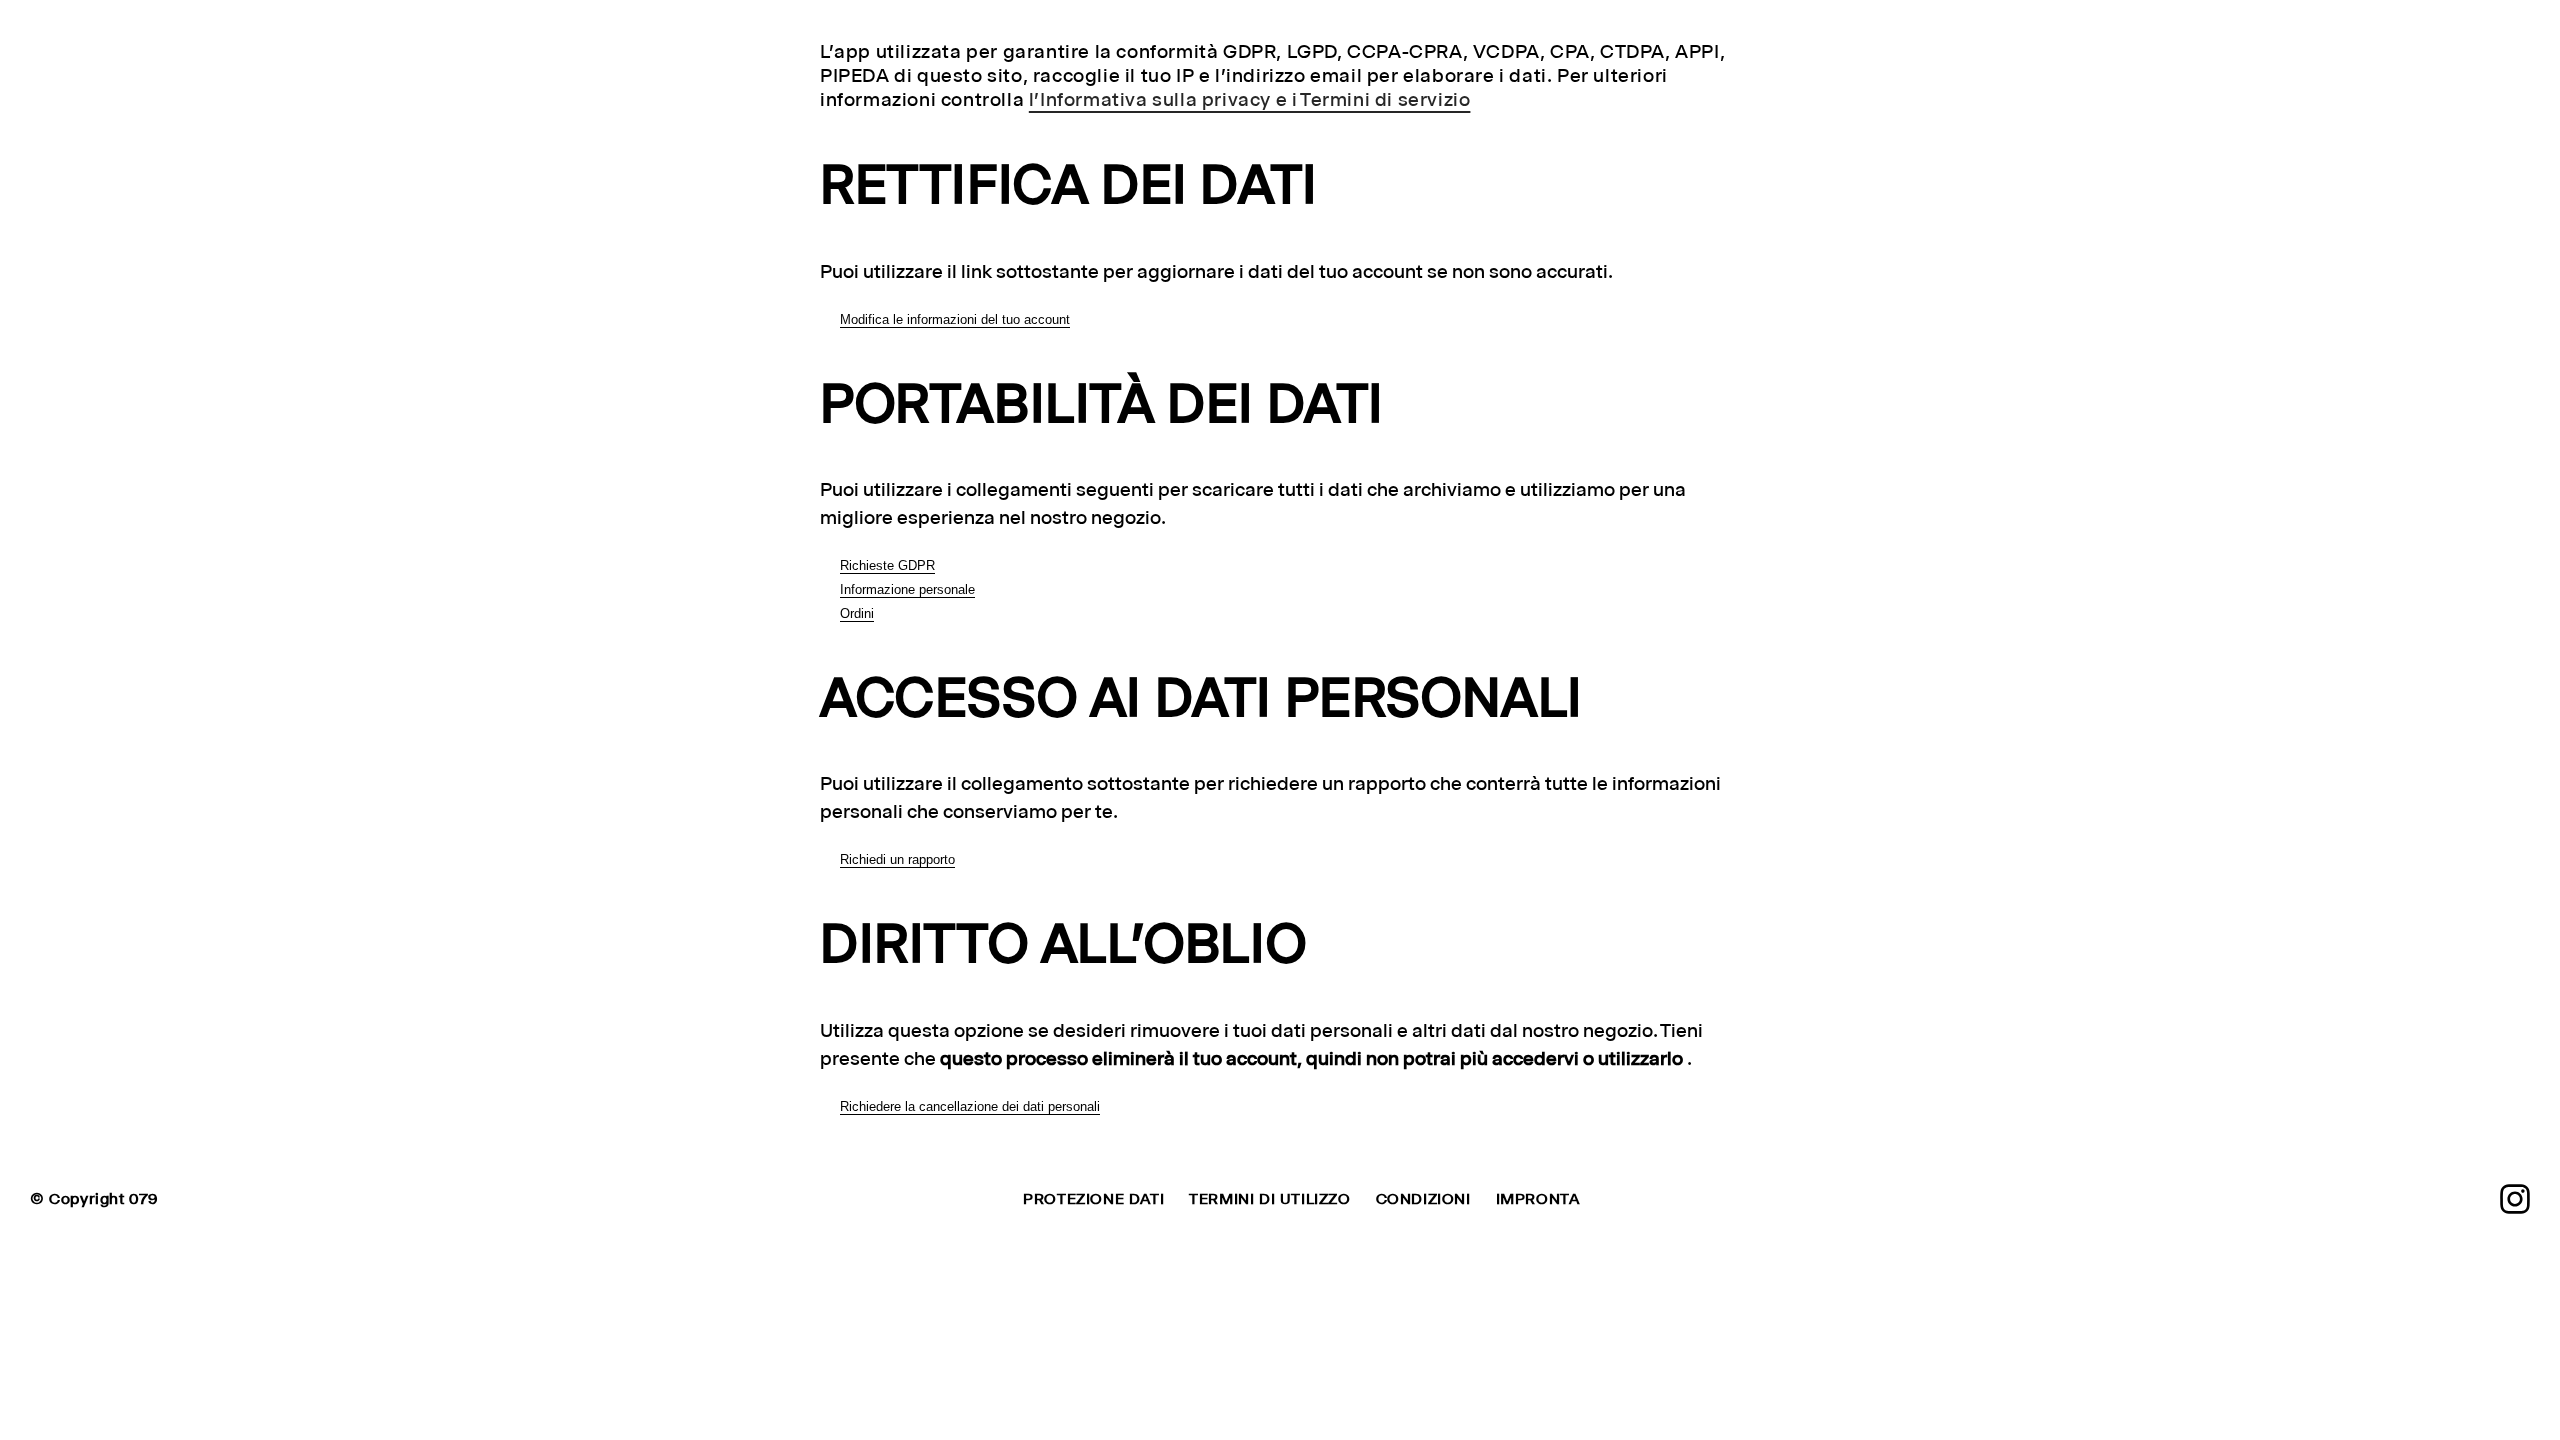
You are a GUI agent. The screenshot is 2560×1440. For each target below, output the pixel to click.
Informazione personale (907, 589)
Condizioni (1423, 1198)
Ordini (857, 613)
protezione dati (1093, 1198)
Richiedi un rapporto (897, 859)
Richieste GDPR (887, 565)
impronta (1538, 1198)
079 (143, 1198)
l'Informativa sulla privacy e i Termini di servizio (1250, 99)
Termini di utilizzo (1269, 1198)
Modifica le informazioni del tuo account (955, 319)
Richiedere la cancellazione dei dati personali (970, 1106)
